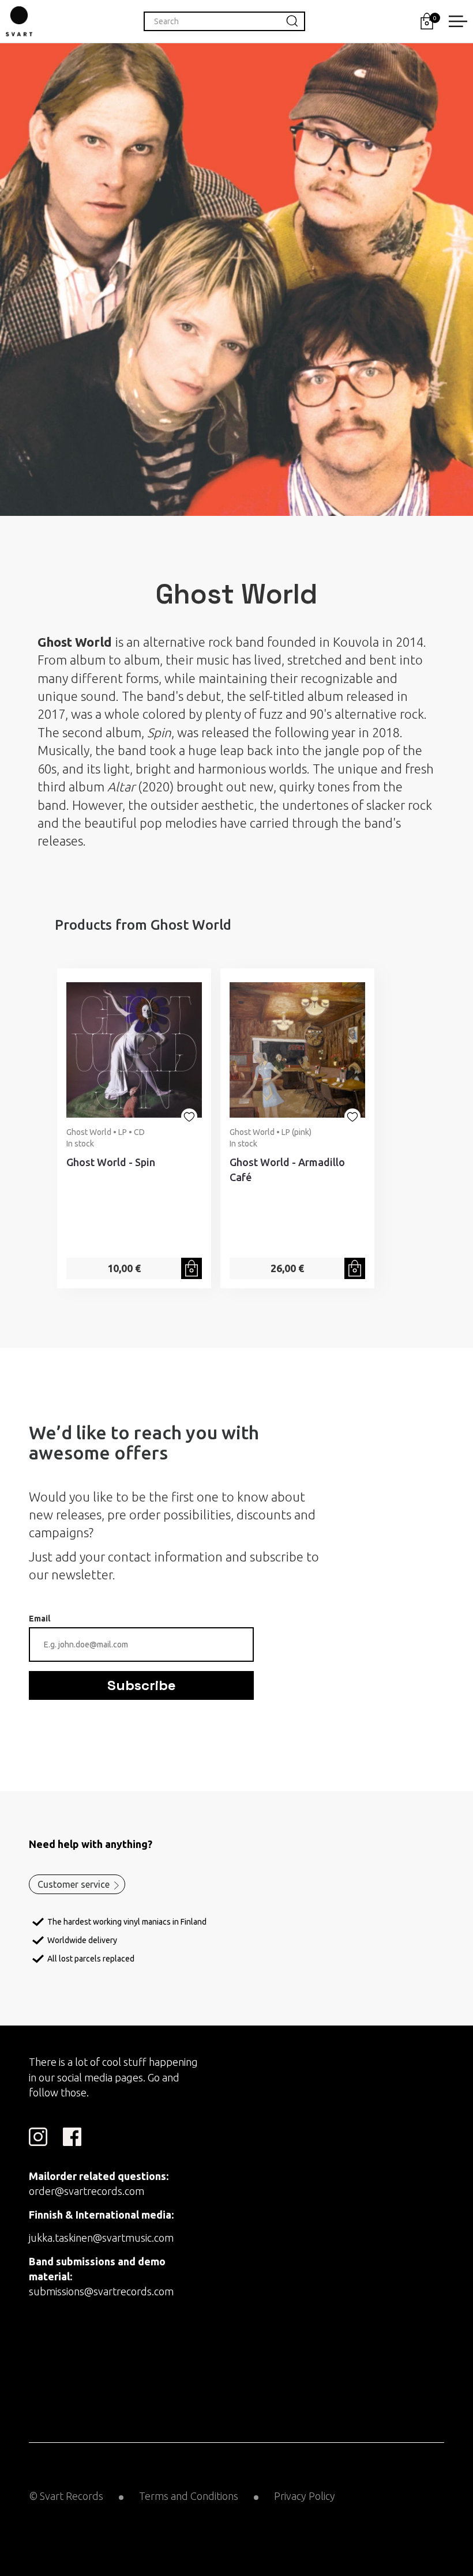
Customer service (74, 1884)
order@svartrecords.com (87, 2191)
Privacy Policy (305, 2496)
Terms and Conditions (189, 2496)
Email (40, 1619)
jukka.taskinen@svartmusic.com (101, 2238)
